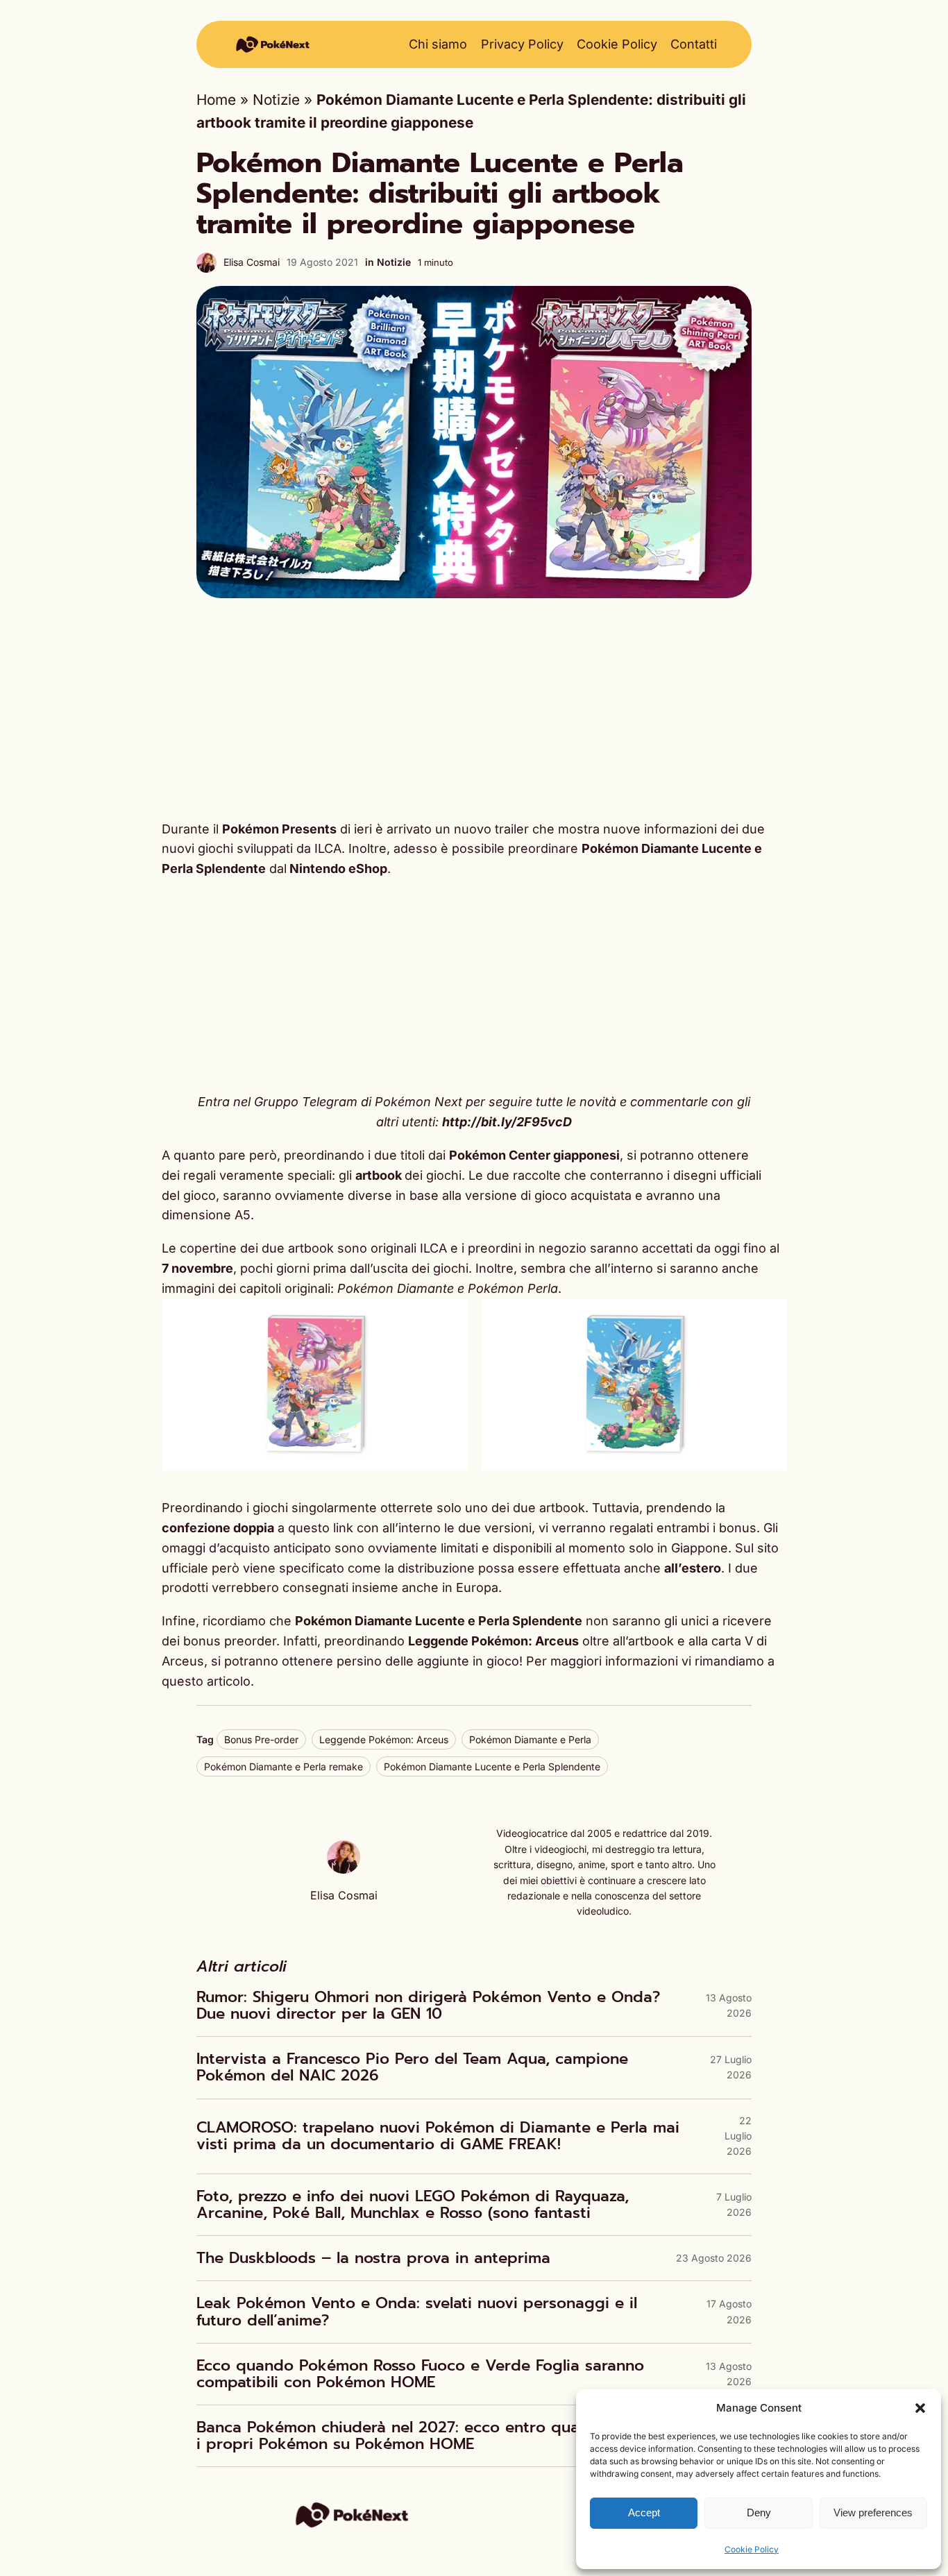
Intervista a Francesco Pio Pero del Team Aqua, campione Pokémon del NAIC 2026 (412, 2067)
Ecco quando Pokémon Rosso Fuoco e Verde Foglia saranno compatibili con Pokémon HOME (420, 2374)
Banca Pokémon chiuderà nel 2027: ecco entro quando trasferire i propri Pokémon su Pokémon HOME (439, 2436)
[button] (920, 2408)
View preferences (873, 2513)
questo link (321, 1528)
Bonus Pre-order (261, 1739)
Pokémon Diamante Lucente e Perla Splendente (492, 1766)
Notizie (276, 100)
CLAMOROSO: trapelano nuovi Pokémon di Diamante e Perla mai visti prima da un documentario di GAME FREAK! (438, 2136)
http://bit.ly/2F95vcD (507, 1122)
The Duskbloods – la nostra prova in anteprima (373, 2258)
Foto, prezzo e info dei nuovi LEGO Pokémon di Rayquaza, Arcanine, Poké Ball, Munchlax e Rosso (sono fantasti (413, 2205)
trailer (514, 829)
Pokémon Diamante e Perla (530, 1739)
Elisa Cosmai (252, 262)
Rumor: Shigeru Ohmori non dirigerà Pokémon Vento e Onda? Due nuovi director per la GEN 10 (428, 2006)
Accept (644, 2513)
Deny (759, 2513)
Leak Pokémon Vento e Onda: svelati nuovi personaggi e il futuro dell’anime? (417, 2312)
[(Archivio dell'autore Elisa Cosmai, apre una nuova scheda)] (344, 1869)
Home (216, 100)
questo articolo (206, 1681)
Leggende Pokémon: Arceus (384, 1739)
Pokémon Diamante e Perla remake (283, 1766)
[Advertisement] (474, 709)
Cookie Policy (752, 2549)
